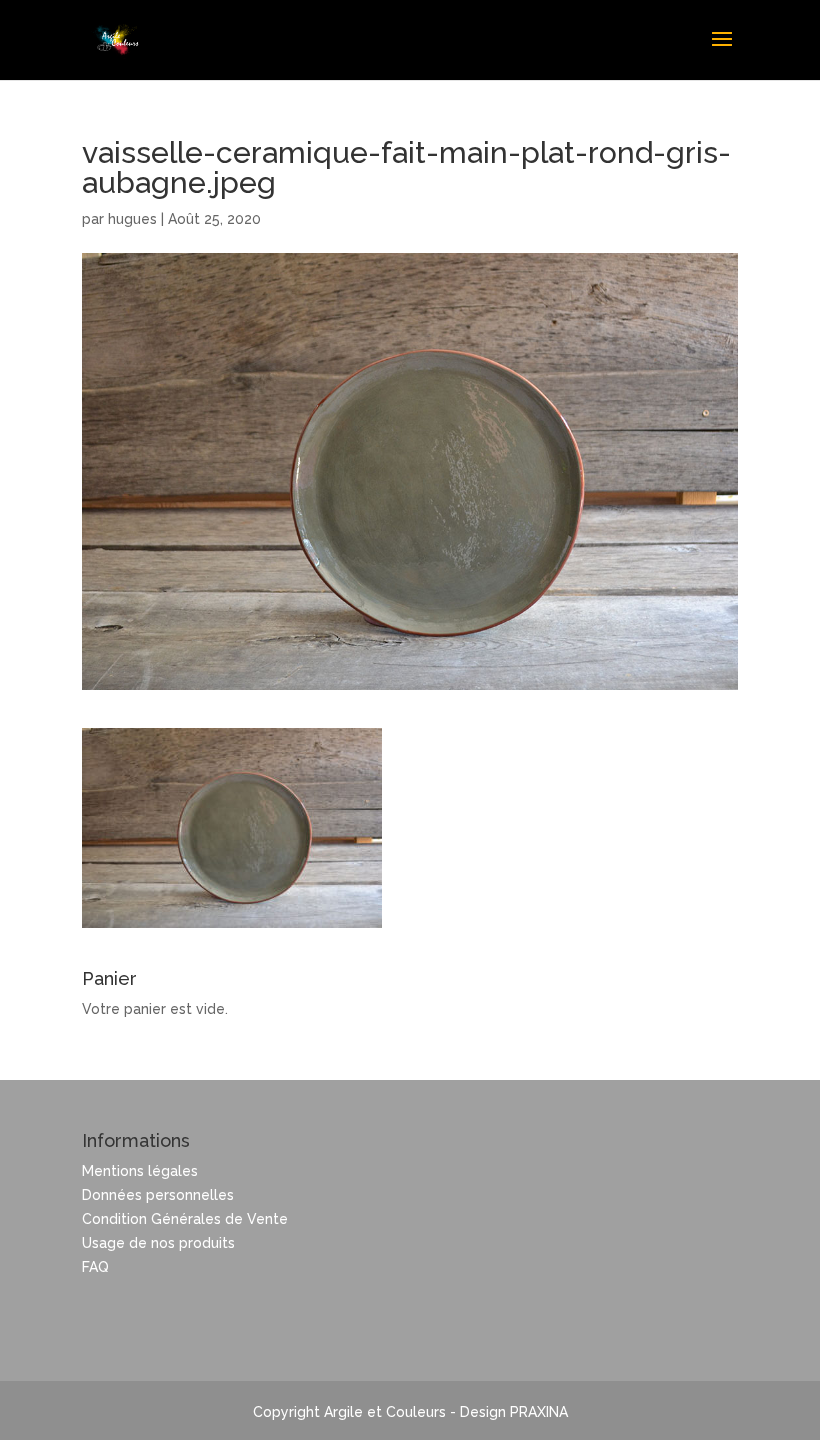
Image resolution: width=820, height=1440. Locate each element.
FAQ (95, 1267)
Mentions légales (140, 1171)
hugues (132, 219)
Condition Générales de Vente (185, 1219)
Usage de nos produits (158, 1243)
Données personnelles (158, 1195)
